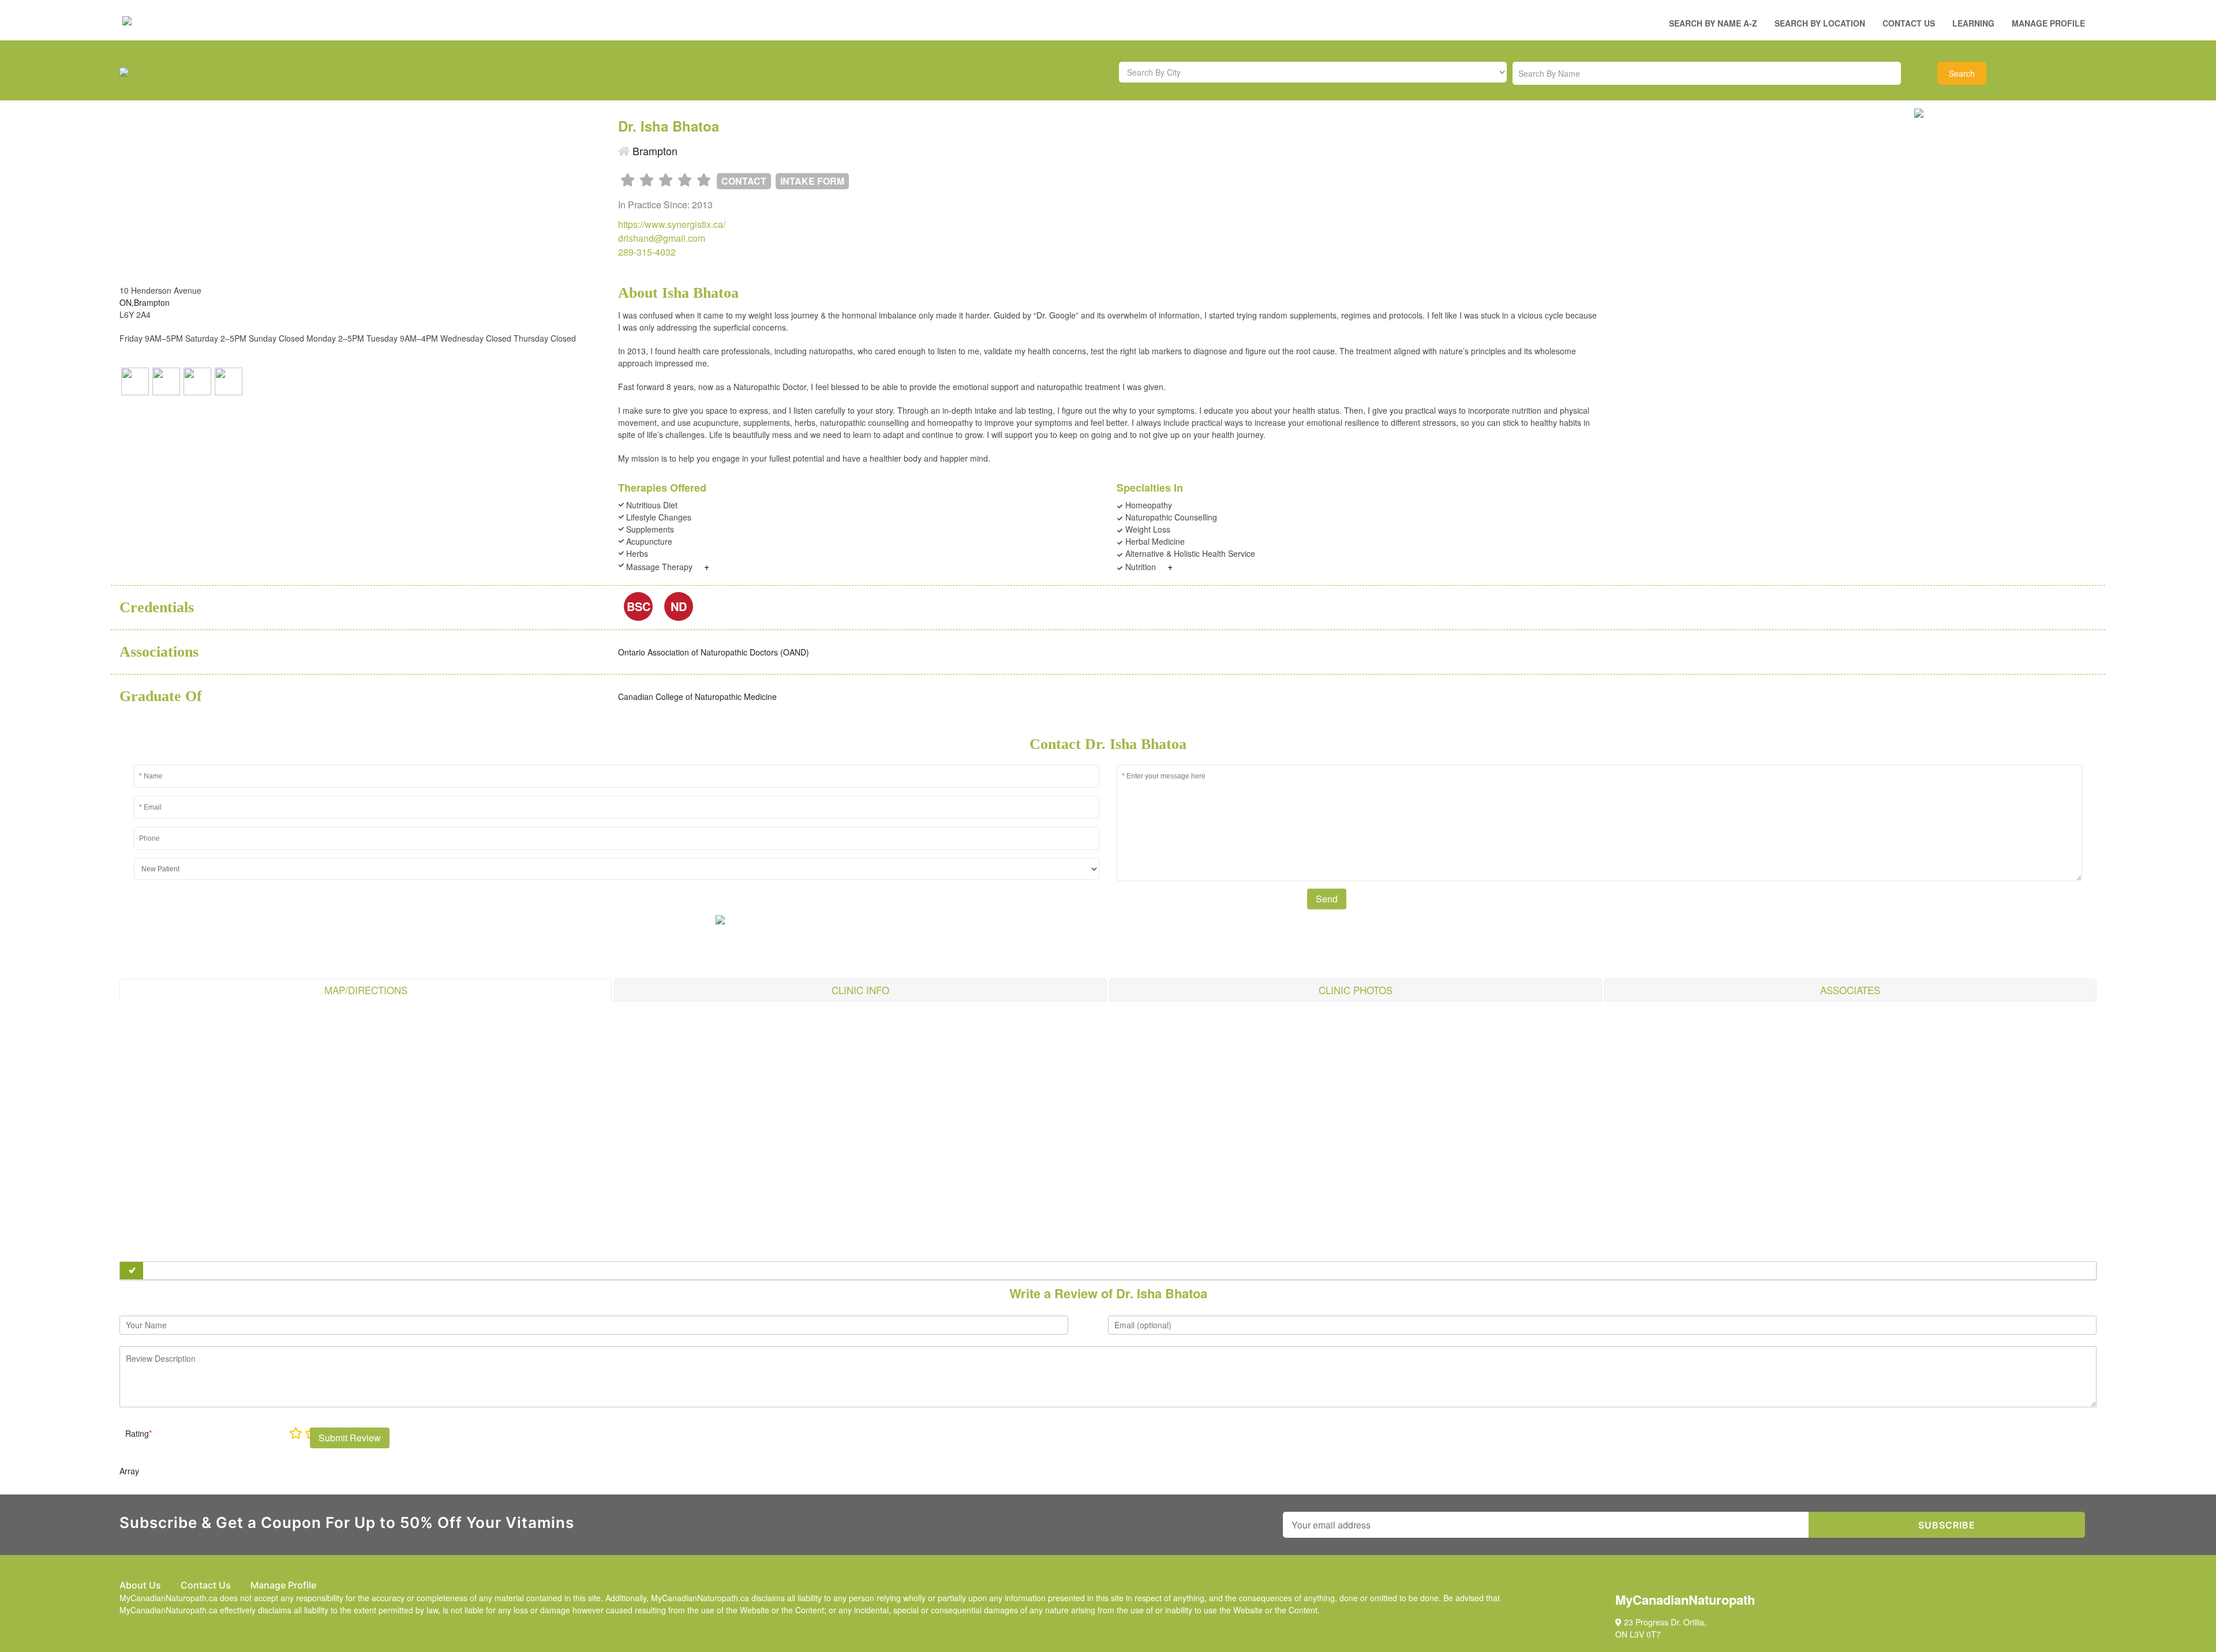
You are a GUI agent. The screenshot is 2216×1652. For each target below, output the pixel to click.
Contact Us (1909, 23)
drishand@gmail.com (662, 238)
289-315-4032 (647, 252)
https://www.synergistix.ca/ (672, 224)
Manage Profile (2048, 23)
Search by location (1820, 23)
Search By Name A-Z (1713, 23)
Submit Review (350, 1438)
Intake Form (812, 181)
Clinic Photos (1356, 990)
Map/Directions (366, 990)
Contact (744, 181)
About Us (140, 1585)
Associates (1850, 990)
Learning (1973, 23)
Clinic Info (860, 990)
